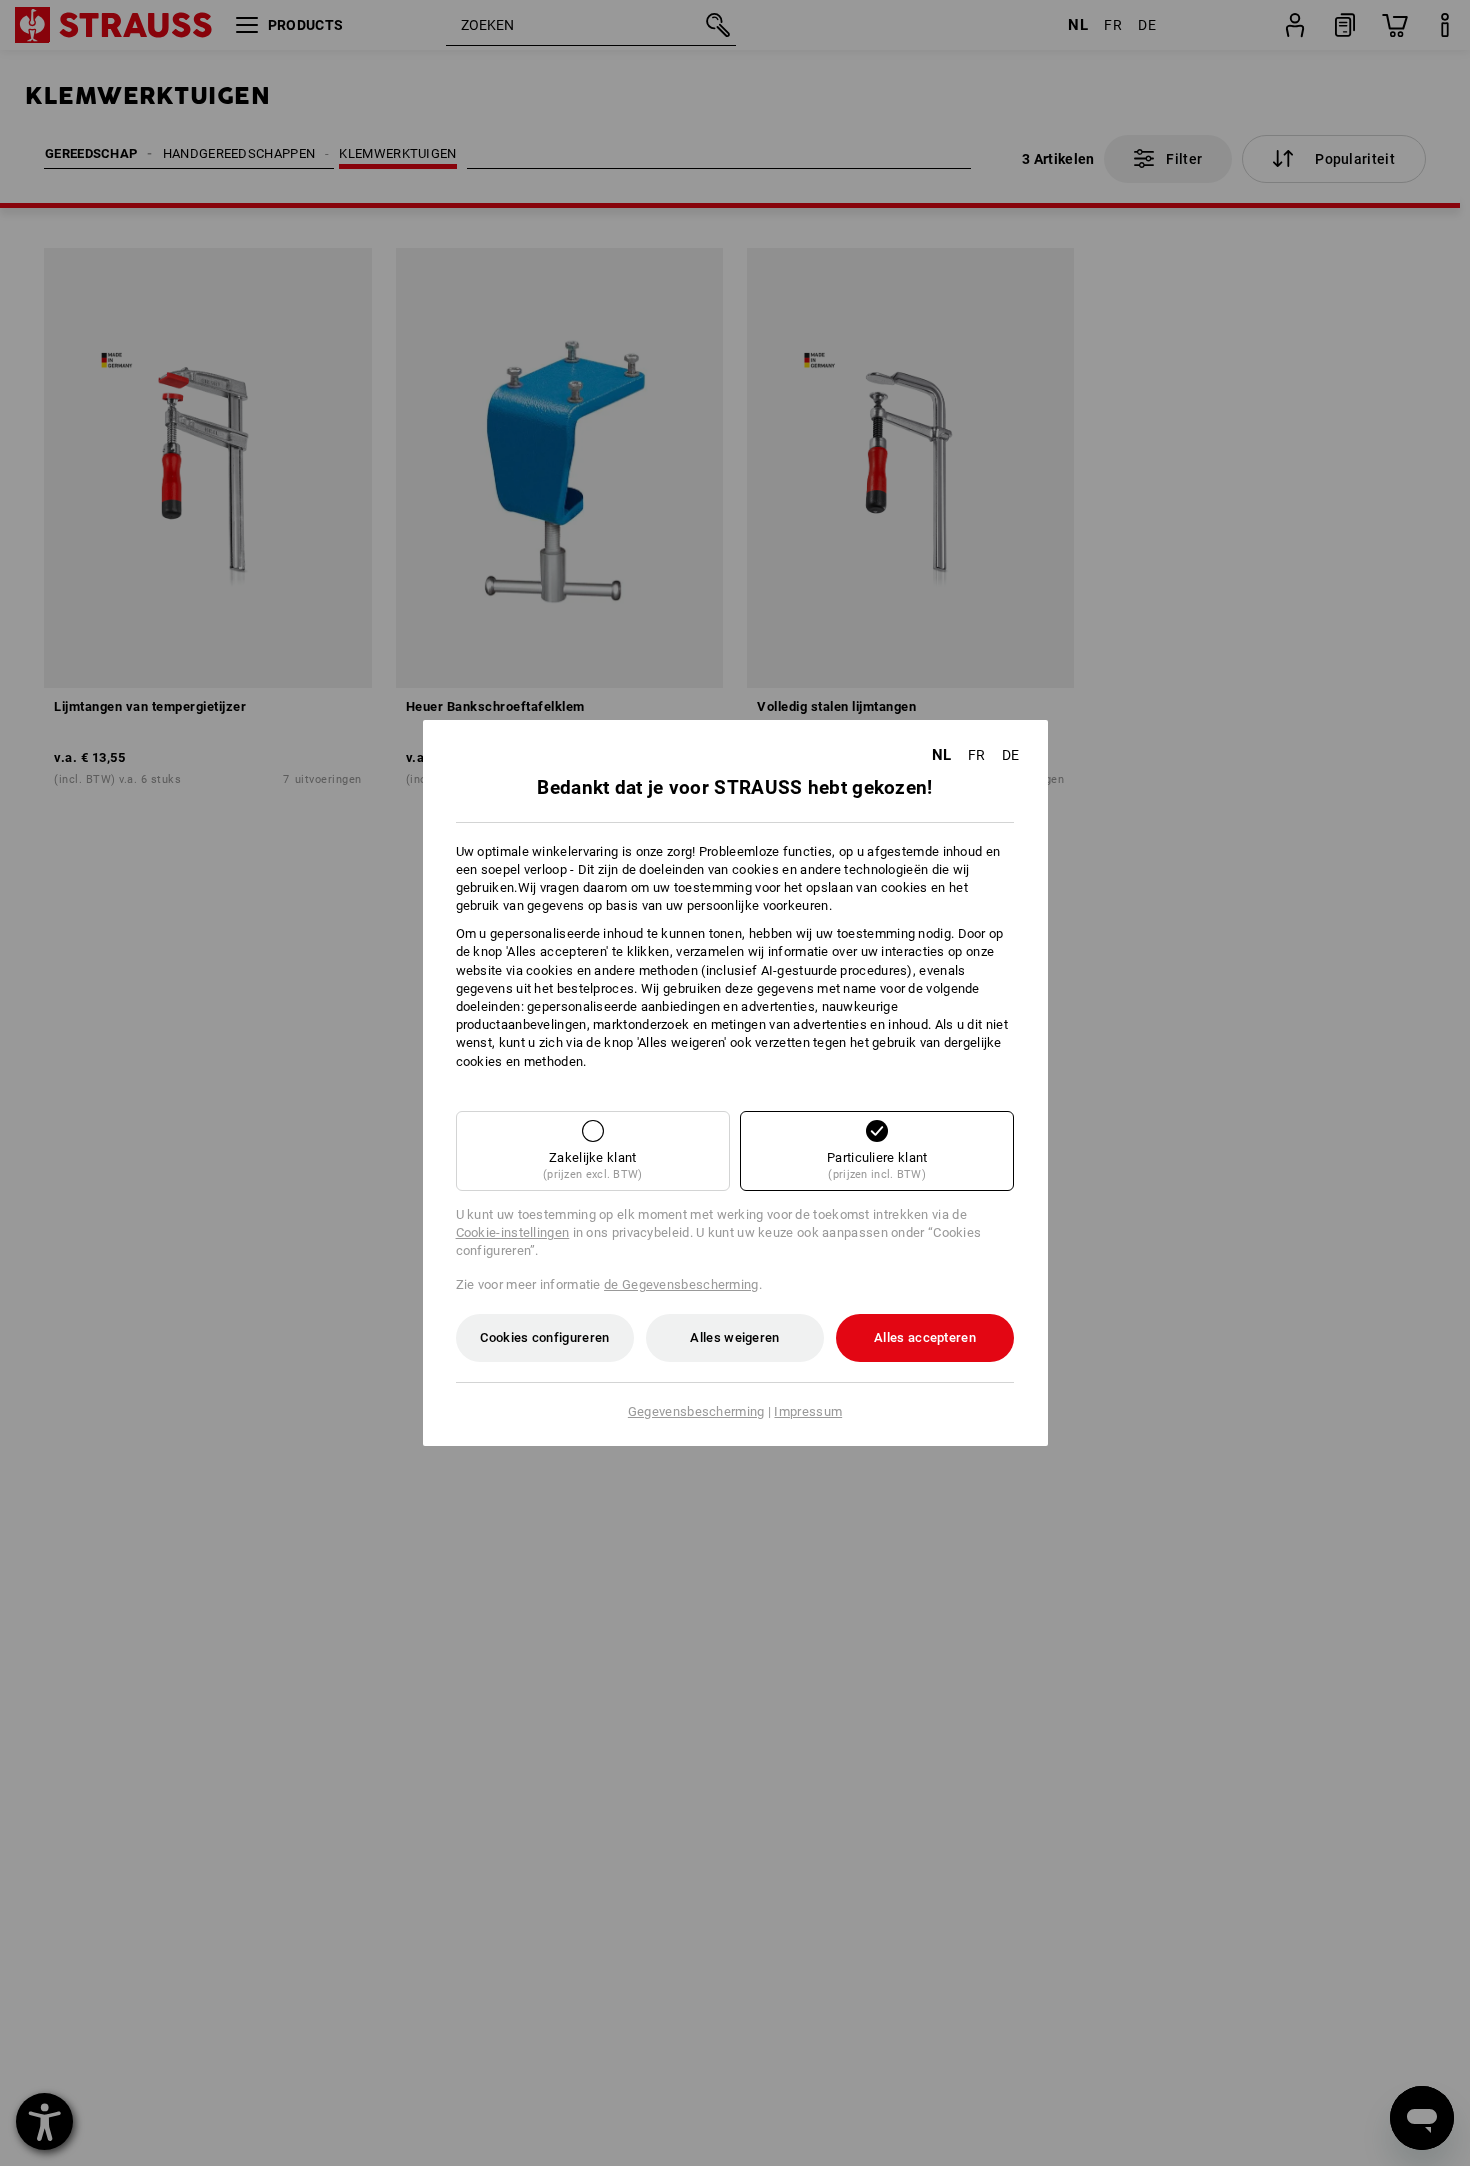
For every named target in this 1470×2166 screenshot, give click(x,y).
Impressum (808, 1411)
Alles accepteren (925, 1337)
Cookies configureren (544, 1337)
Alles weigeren (734, 1337)
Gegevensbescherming (696, 1411)
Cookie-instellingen (513, 1232)
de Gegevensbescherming (681, 1284)
